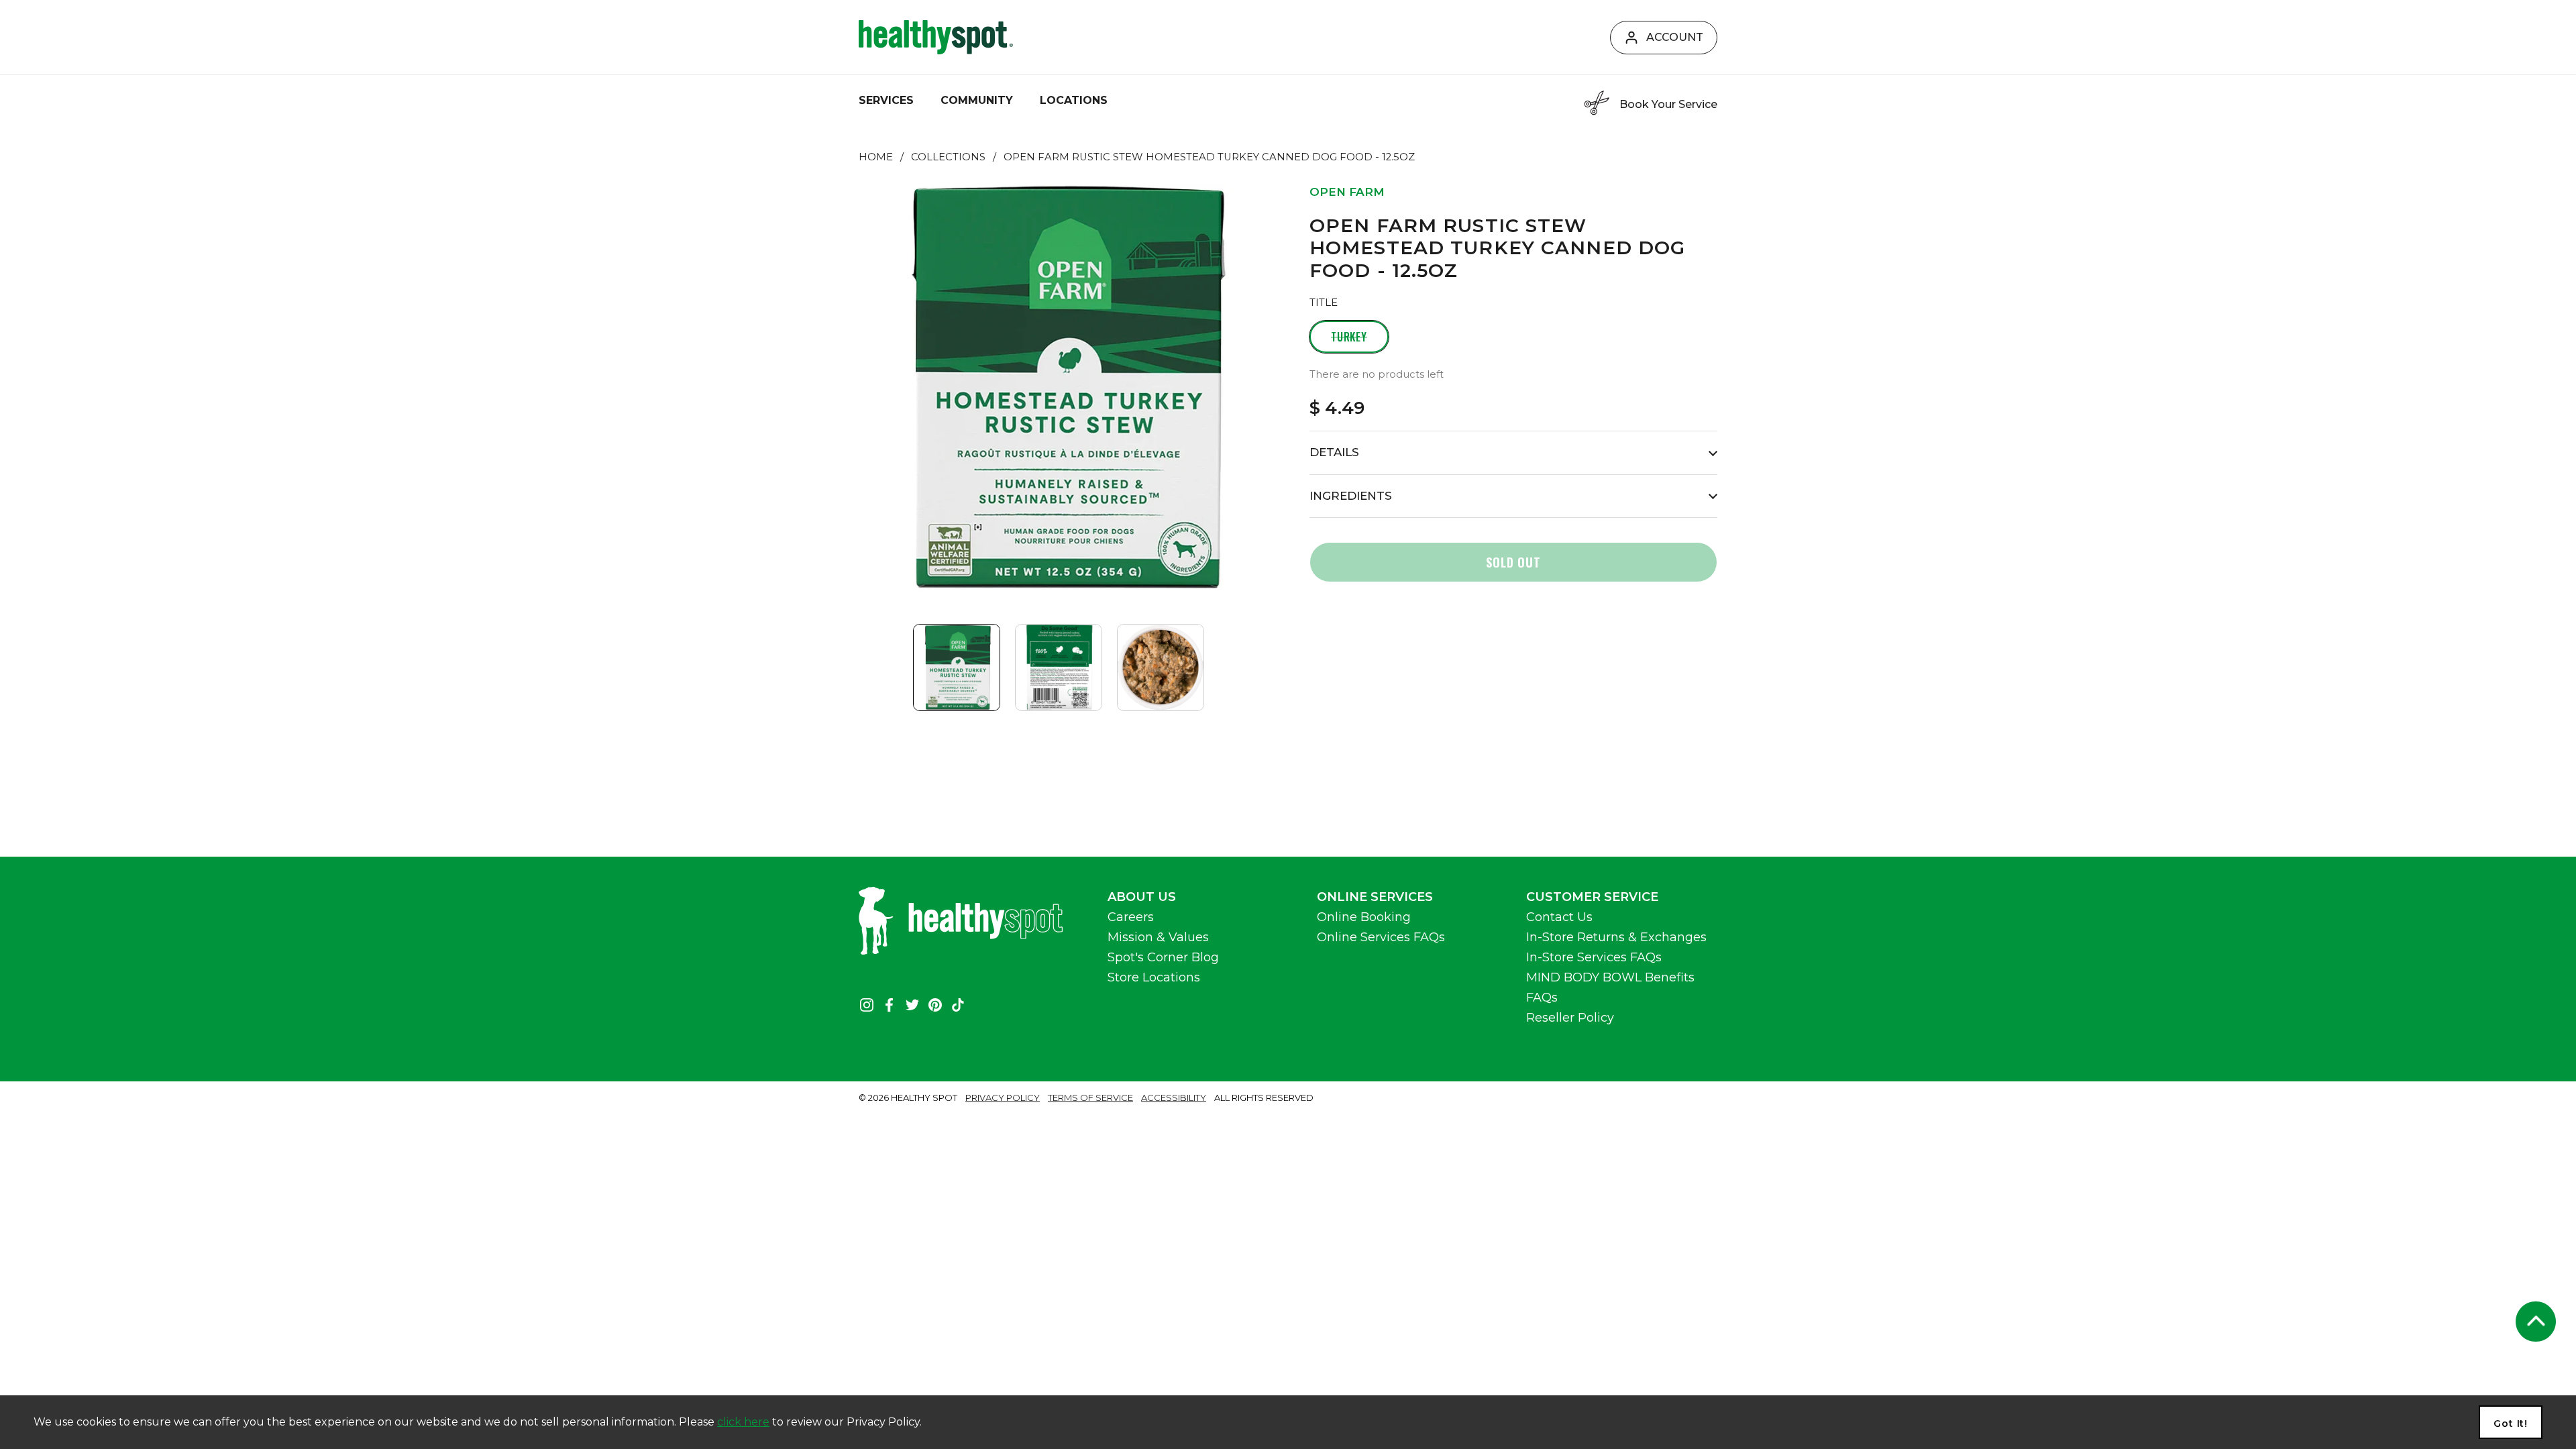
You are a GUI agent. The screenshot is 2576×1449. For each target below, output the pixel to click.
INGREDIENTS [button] (1351, 496)
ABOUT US (1142, 897)
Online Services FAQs (1381, 937)
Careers (1131, 917)
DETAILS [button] (1334, 452)
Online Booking (1364, 917)
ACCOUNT (1675, 37)
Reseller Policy (1570, 1018)
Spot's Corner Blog (1163, 957)
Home (876, 157)
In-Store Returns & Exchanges (1616, 937)
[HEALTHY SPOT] (936, 37)
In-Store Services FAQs (1594, 957)
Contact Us (1559, 917)
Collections (948, 157)
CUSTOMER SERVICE (1592, 897)
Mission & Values (1158, 937)
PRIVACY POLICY (1003, 1097)
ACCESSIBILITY (1174, 1097)
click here (743, 1422)
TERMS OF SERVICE (1090, 1097)
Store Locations (1154, 977)
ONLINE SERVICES (1375, 897)
